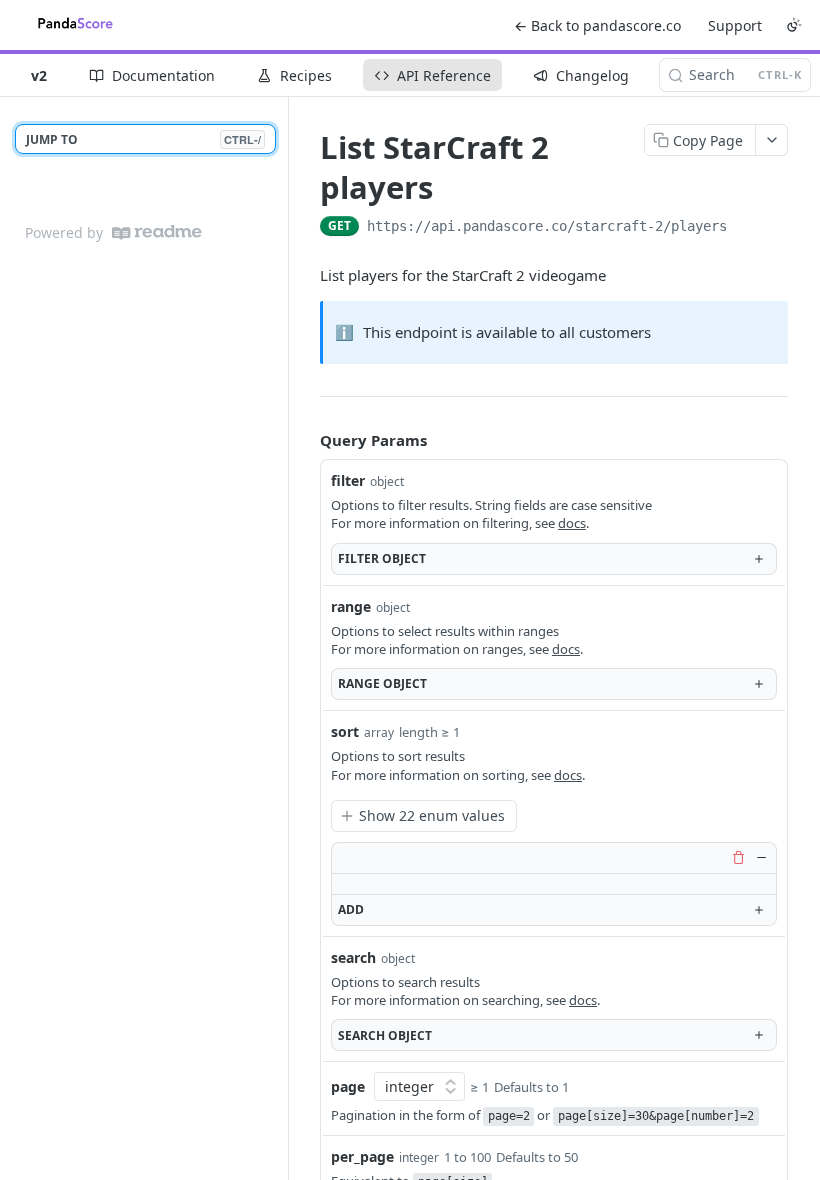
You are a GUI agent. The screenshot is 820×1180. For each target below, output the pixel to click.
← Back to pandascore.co (597, 25)
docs (572, 523)
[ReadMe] (157, 232)
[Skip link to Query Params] (306, 440)
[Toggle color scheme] (794, 25)
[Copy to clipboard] (747, 228)
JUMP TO (143, 139)
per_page (362, 1156)
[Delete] (738, 858)
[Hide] (761, 858)
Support (735, 25)
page (348, 1086)
